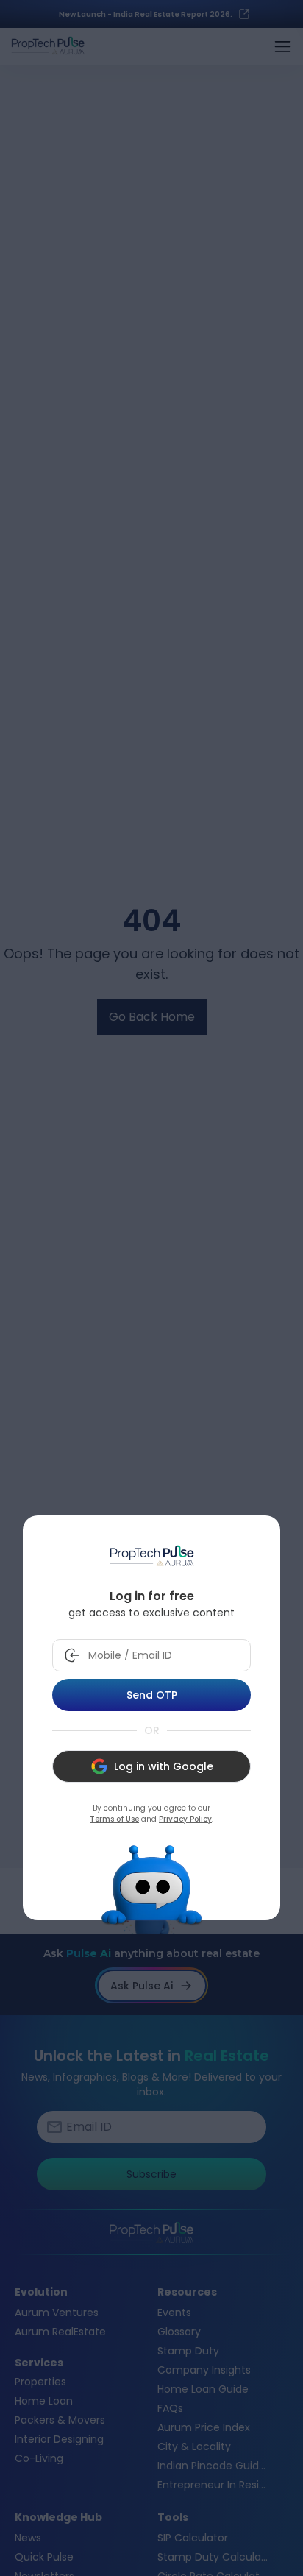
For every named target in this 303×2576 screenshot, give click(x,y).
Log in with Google (164, 1766)
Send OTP (152, 1695)
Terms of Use (114, 1819)
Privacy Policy (185, 1819)
